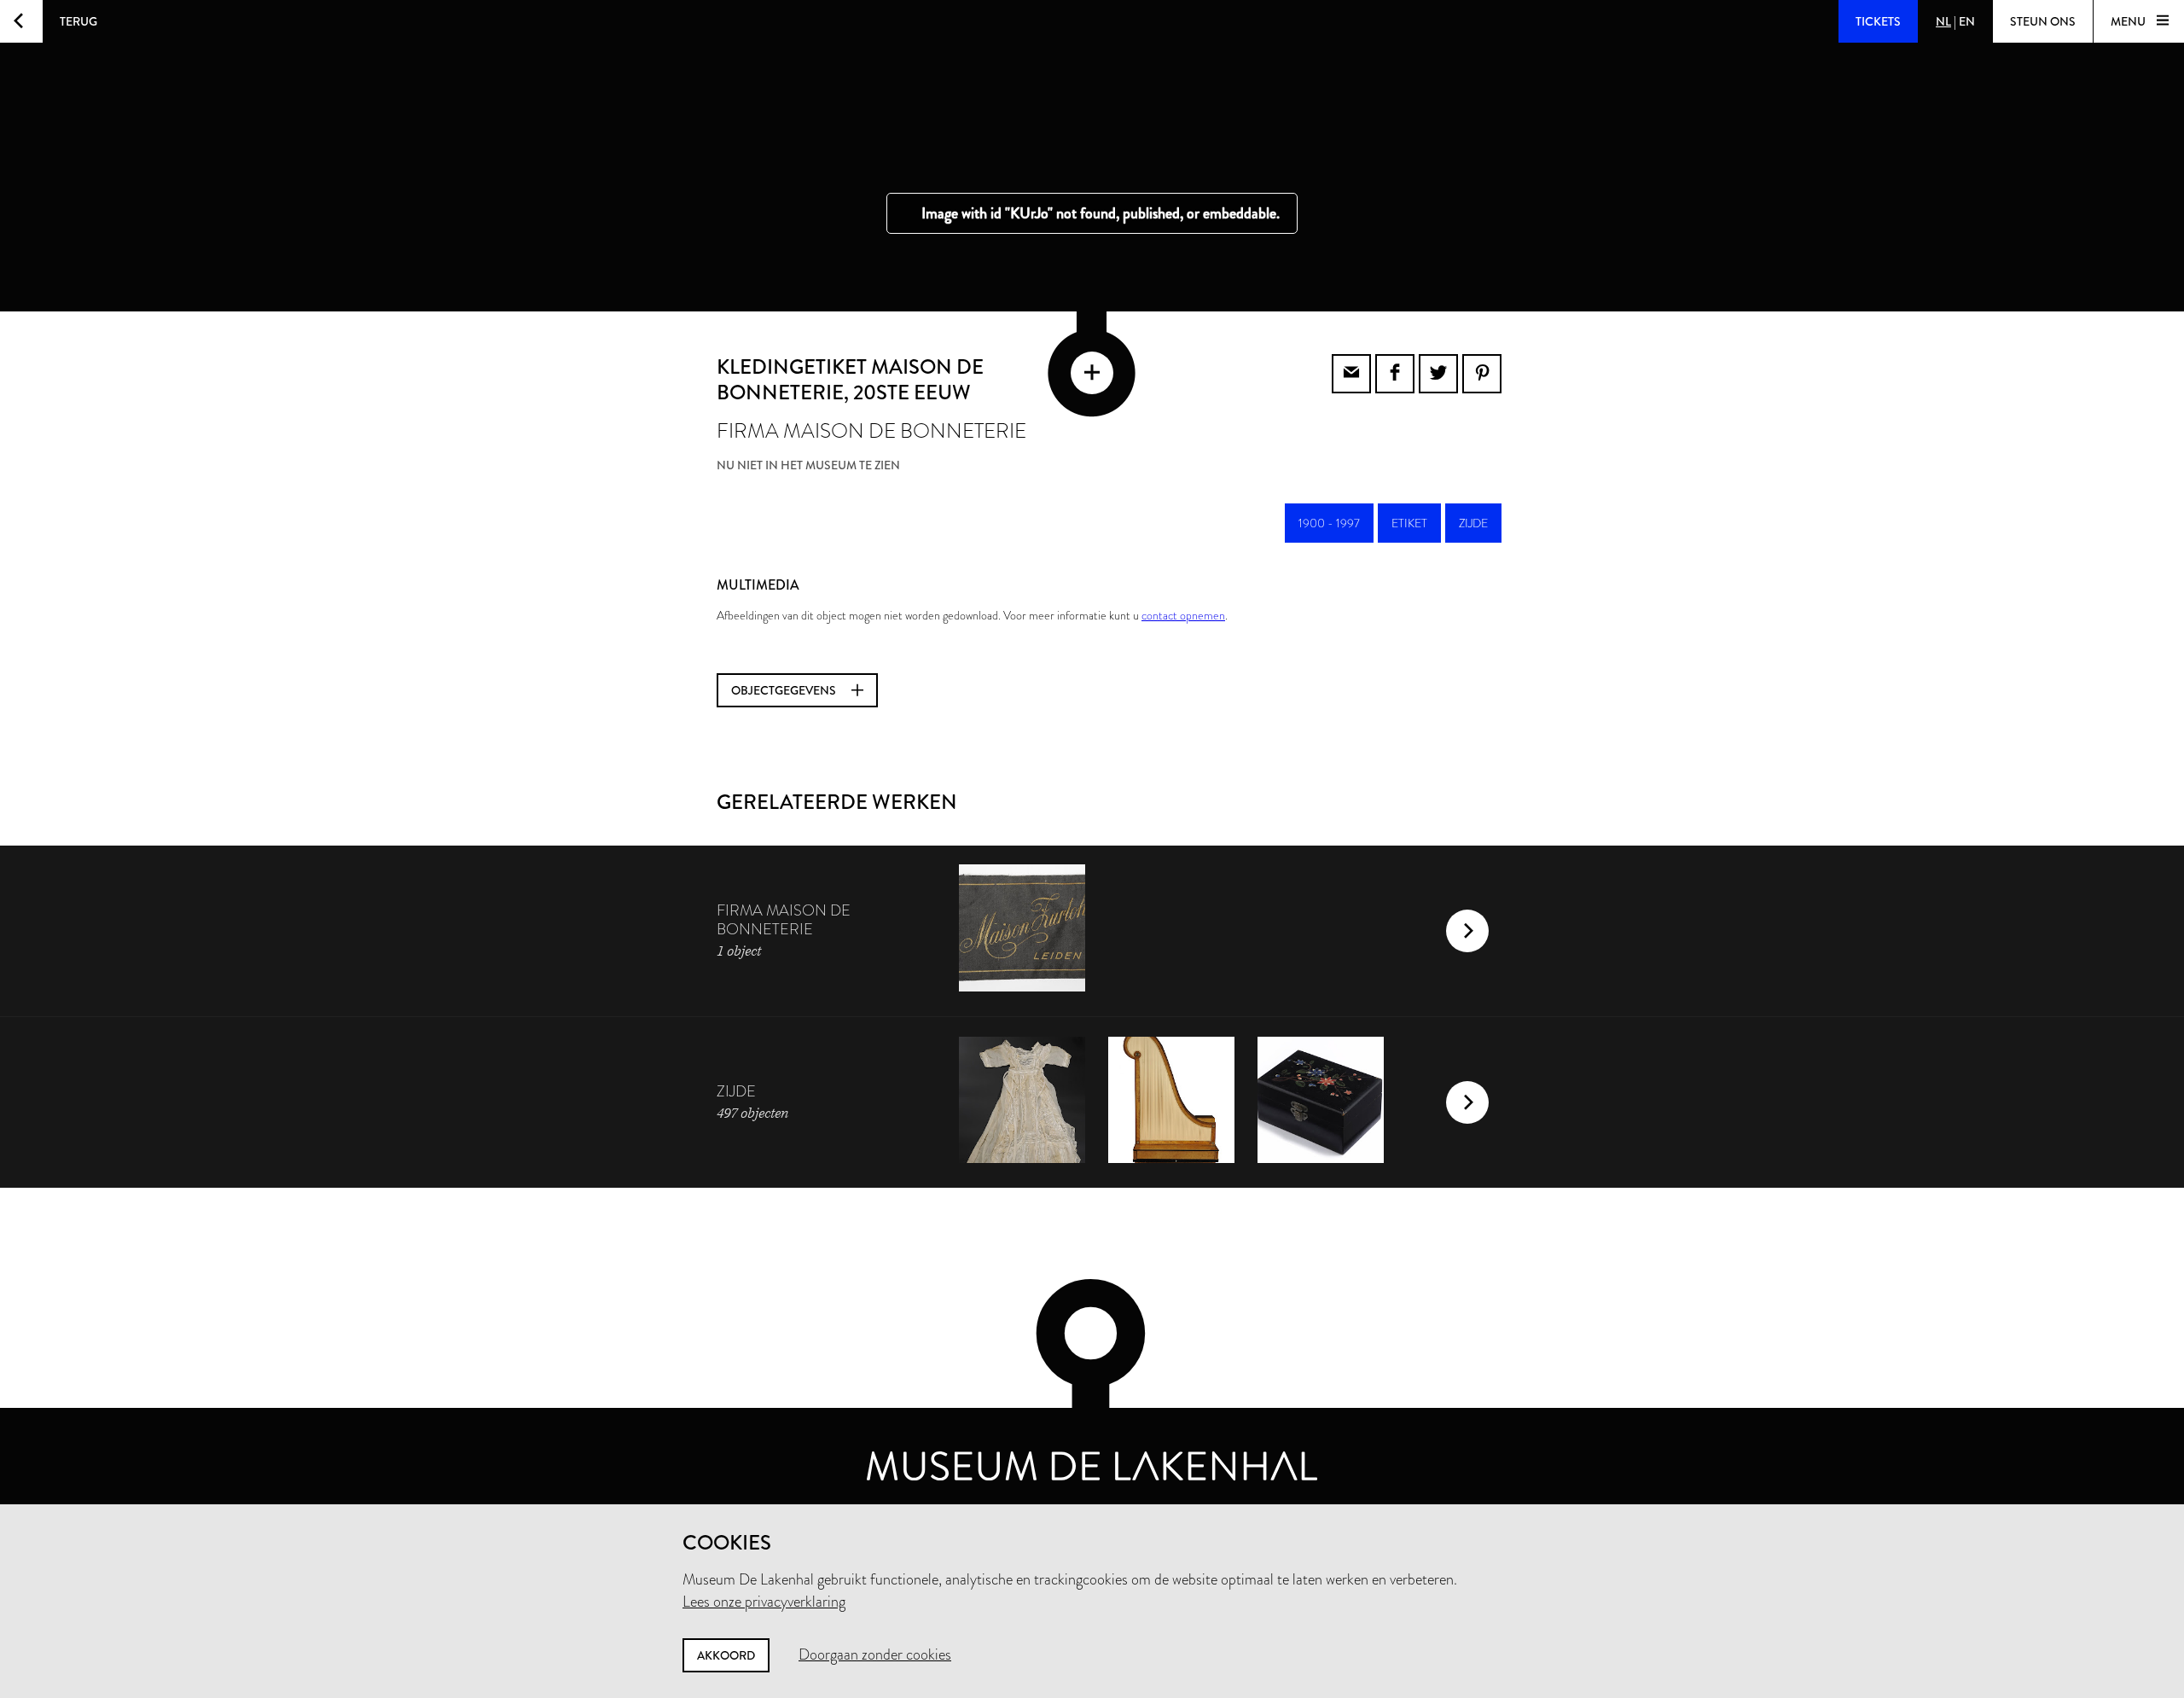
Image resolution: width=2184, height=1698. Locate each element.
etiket (1409, 523)
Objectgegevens (785, 690)
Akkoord (726, 1655)
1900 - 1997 (1329, 523)
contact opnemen (1183, 615)
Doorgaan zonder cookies (875, 1654)
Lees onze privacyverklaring (764, 1602)
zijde (1473, 523)
